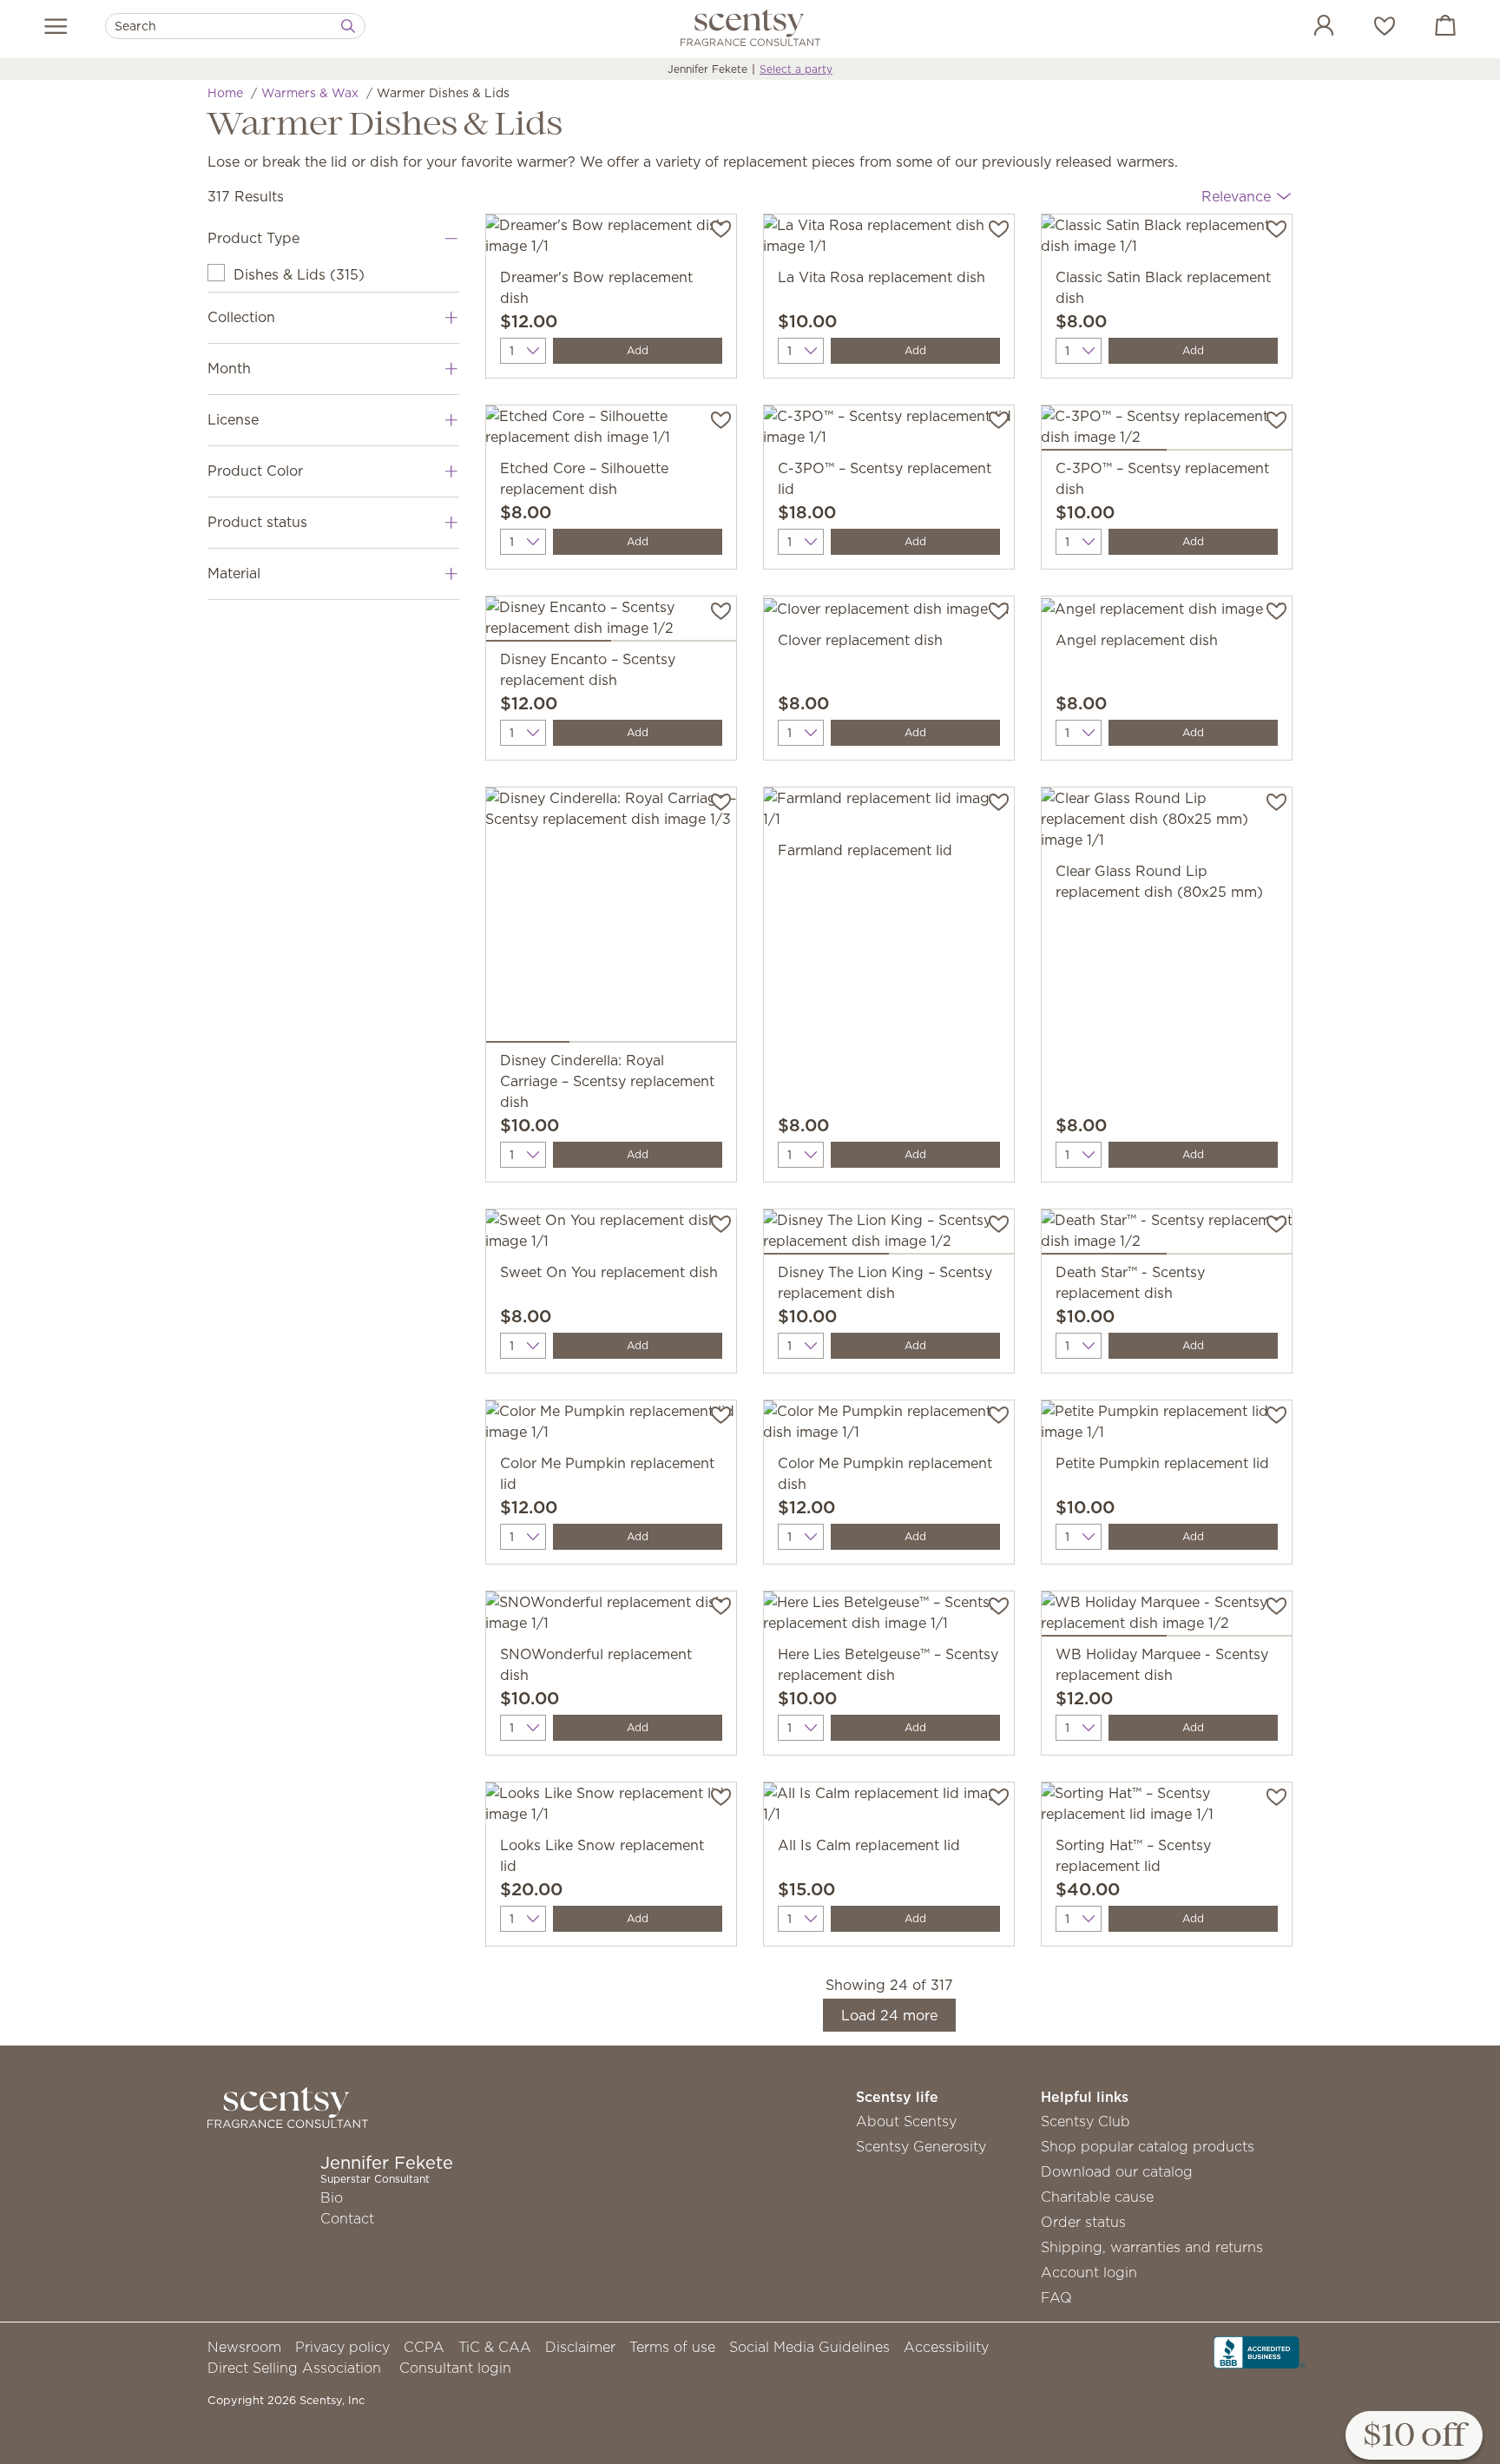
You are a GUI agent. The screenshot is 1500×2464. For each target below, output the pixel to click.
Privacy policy (342, 2347)
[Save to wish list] (721, 227)
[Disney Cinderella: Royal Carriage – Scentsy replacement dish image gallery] (611, 919)
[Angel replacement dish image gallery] (1167, 613)
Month (229, 368)
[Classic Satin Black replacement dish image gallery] (1167, 240)
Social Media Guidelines (809, 2347)
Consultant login (455, 2368)
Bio (332, 2197)
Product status (257, 522)
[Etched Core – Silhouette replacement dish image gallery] (611, 432)
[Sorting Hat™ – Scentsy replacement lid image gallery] (1167, 1808)
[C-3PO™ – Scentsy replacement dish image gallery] (1167, 432)
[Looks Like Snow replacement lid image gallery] (611, 1808)
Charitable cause (1097, 2197)
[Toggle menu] (56, 26)
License (233, 419)
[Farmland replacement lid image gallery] (889, 814)
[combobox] (235, 26)
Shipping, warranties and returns (1152, 2247)
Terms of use (672, 2347)
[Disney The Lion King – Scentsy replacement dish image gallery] (889, 1235)
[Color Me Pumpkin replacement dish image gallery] (889, 1426)
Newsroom (244, 2347)
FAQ (1056, 2297)
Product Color (255, 471)
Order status (1083, 2222)
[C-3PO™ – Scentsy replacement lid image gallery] (889, 432)
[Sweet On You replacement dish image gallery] (611, 1235)
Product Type (253, 238)
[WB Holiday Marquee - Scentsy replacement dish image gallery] (1167, 1617)
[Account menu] (1306, 28)
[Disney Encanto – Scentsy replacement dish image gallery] (611, 623)
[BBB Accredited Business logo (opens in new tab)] (1260, 2351)
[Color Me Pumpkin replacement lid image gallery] (611, 1426)
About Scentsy (906, 2121)
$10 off (1414, 2437)
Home (225, 93)
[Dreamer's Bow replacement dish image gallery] (611, 240)
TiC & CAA (495, 2347)
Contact (347, 2218)
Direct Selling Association (294, 2368)
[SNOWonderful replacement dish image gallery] (611, 1617)
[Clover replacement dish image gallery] (889, 613)
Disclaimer (580, 2347)
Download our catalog (1117, 2171)
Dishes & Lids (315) (299, 274)
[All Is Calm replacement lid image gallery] (889, 1808)
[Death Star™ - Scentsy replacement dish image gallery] (1167, 1235)
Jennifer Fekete (707, 69)
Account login (1089, 2272)
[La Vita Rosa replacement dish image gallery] (889, 240)
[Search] (348, 26)
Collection (241, 317)
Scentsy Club (1086, 2121)
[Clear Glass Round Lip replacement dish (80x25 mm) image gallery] (1167, 824)
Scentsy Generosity (921, 2146)
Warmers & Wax (310, 93)
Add (638, 350)
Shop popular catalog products (1148, 2146)
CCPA (424, 2347)
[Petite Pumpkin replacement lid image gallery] (1167, 1426)
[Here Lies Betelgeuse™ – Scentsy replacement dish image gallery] (889, 1617)
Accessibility (946, 2347)
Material (234, 573)
